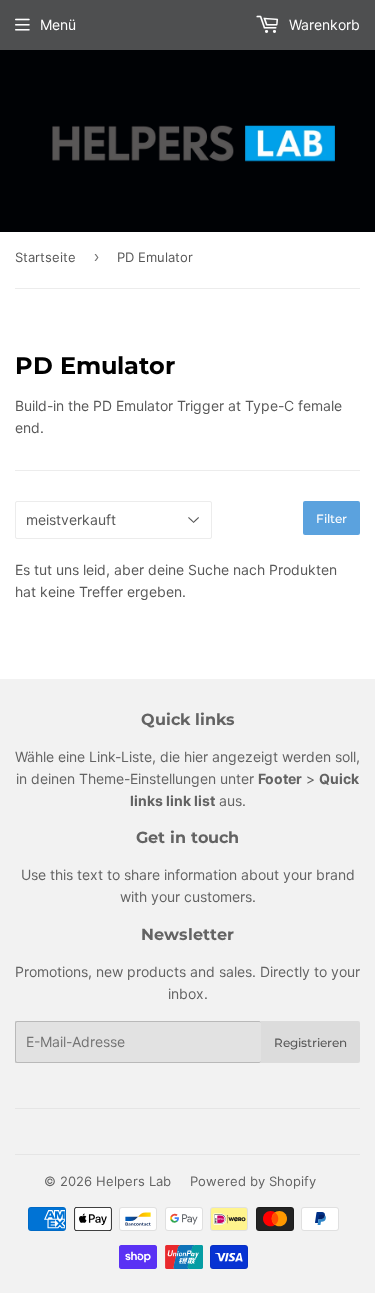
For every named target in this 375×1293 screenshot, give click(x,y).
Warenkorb (322, 24)
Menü (58, 24)
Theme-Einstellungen (147, 778)
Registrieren (310, 1042)
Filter (331, 518)
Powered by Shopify (253, 1181)
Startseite (45, 257)
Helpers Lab (133, 1181)
